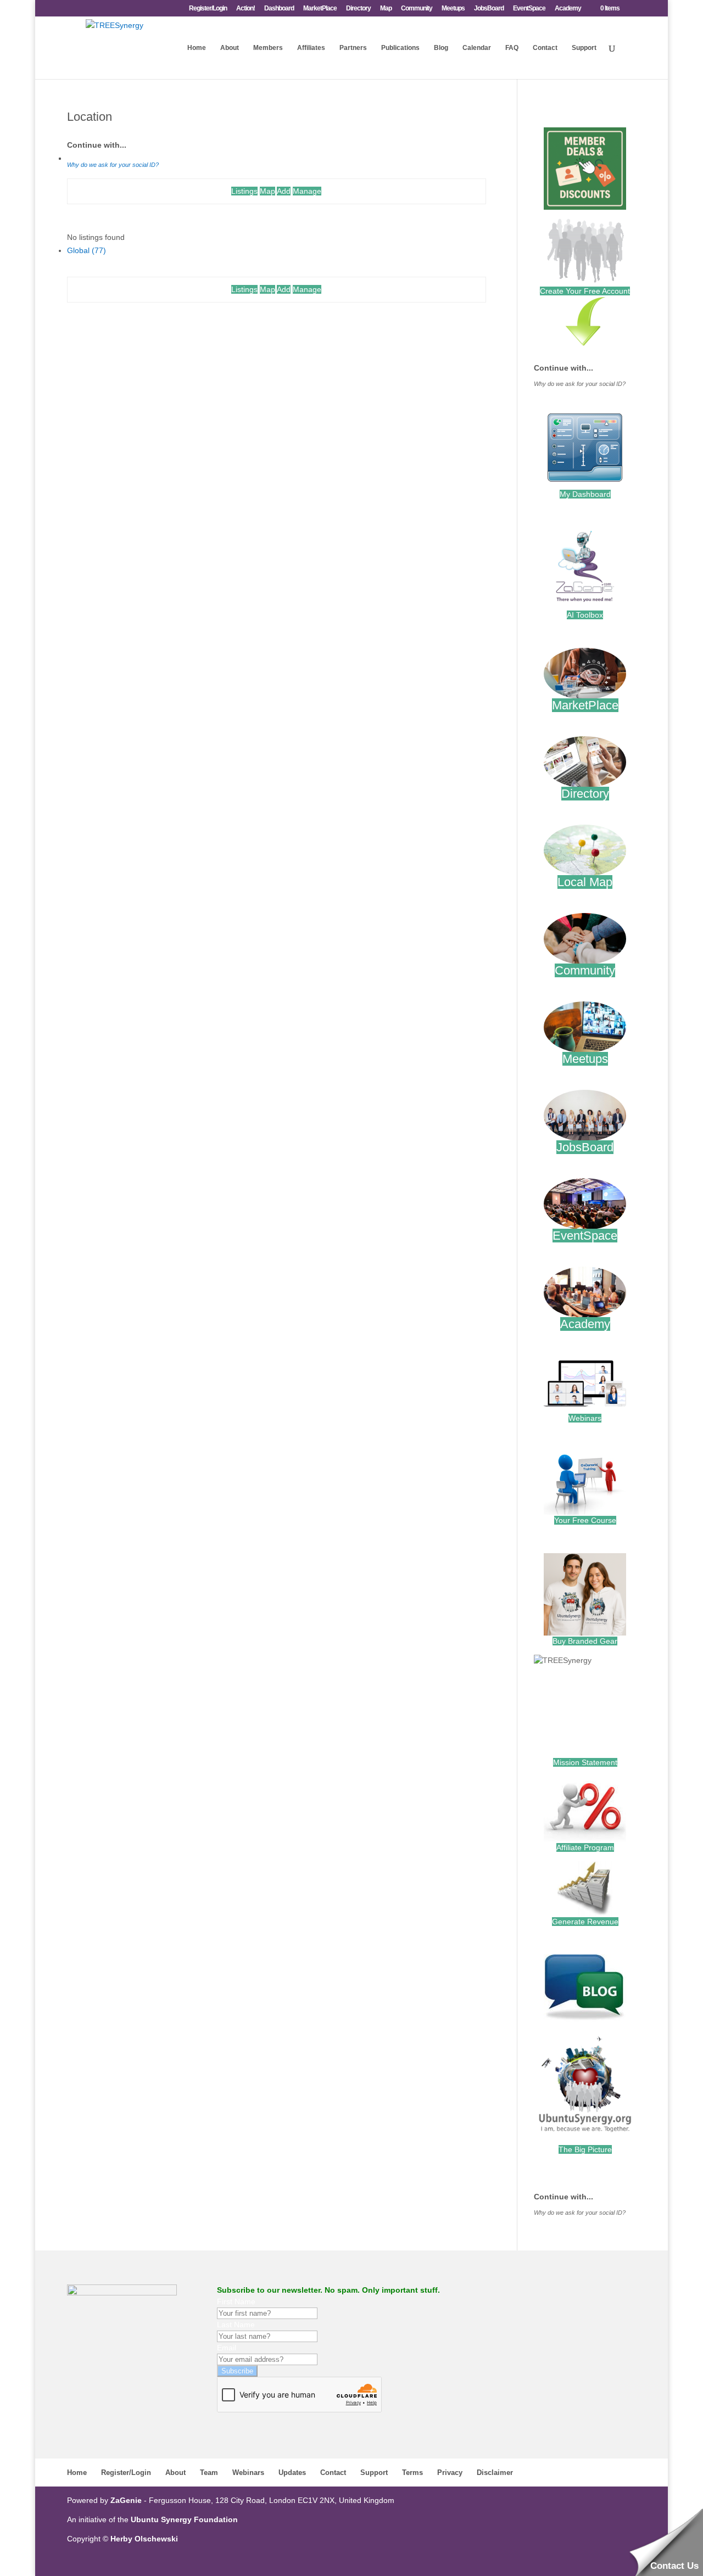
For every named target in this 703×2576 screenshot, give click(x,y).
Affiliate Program (585, 1847)
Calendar (477, 48)
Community (417, 9)
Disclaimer (495, 2473)
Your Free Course (585, 1520)
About (230, 48)
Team (209, 2473)
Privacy (450, 2473)
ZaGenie (126, 2500)
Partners (353, 48)
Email (227, 2348)
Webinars (585, 1418)
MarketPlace (320, 9)
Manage (307, 191)
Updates (292, 2473)
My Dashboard (585, 494)
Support (584, 48)
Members (268, 48)
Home (197, 48)
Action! (246, 9)
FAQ (512, 48)
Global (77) (87, 250)
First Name (236, 2301)
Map (386, 9)
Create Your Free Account (585, 291)
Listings (244, 191)
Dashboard (279, 9)
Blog (441, 48)
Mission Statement (585, 1762)
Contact (545, 48)
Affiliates (311, 48)
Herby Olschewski (144, 2539)
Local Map (585, 882)
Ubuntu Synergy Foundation (184, 2519)
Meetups (453, 9)
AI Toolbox (585, 615)
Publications (400, 48)
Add (284, 191)
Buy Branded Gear (585, 1641)
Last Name (236, 2325)
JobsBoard (489, 9)
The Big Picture (585, 2149)
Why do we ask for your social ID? (113, 165)
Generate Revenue (585, 1922)
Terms (412, 2473)
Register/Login (208, 9)
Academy (568, 9)
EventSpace (529, 9)
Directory (358, 9)
